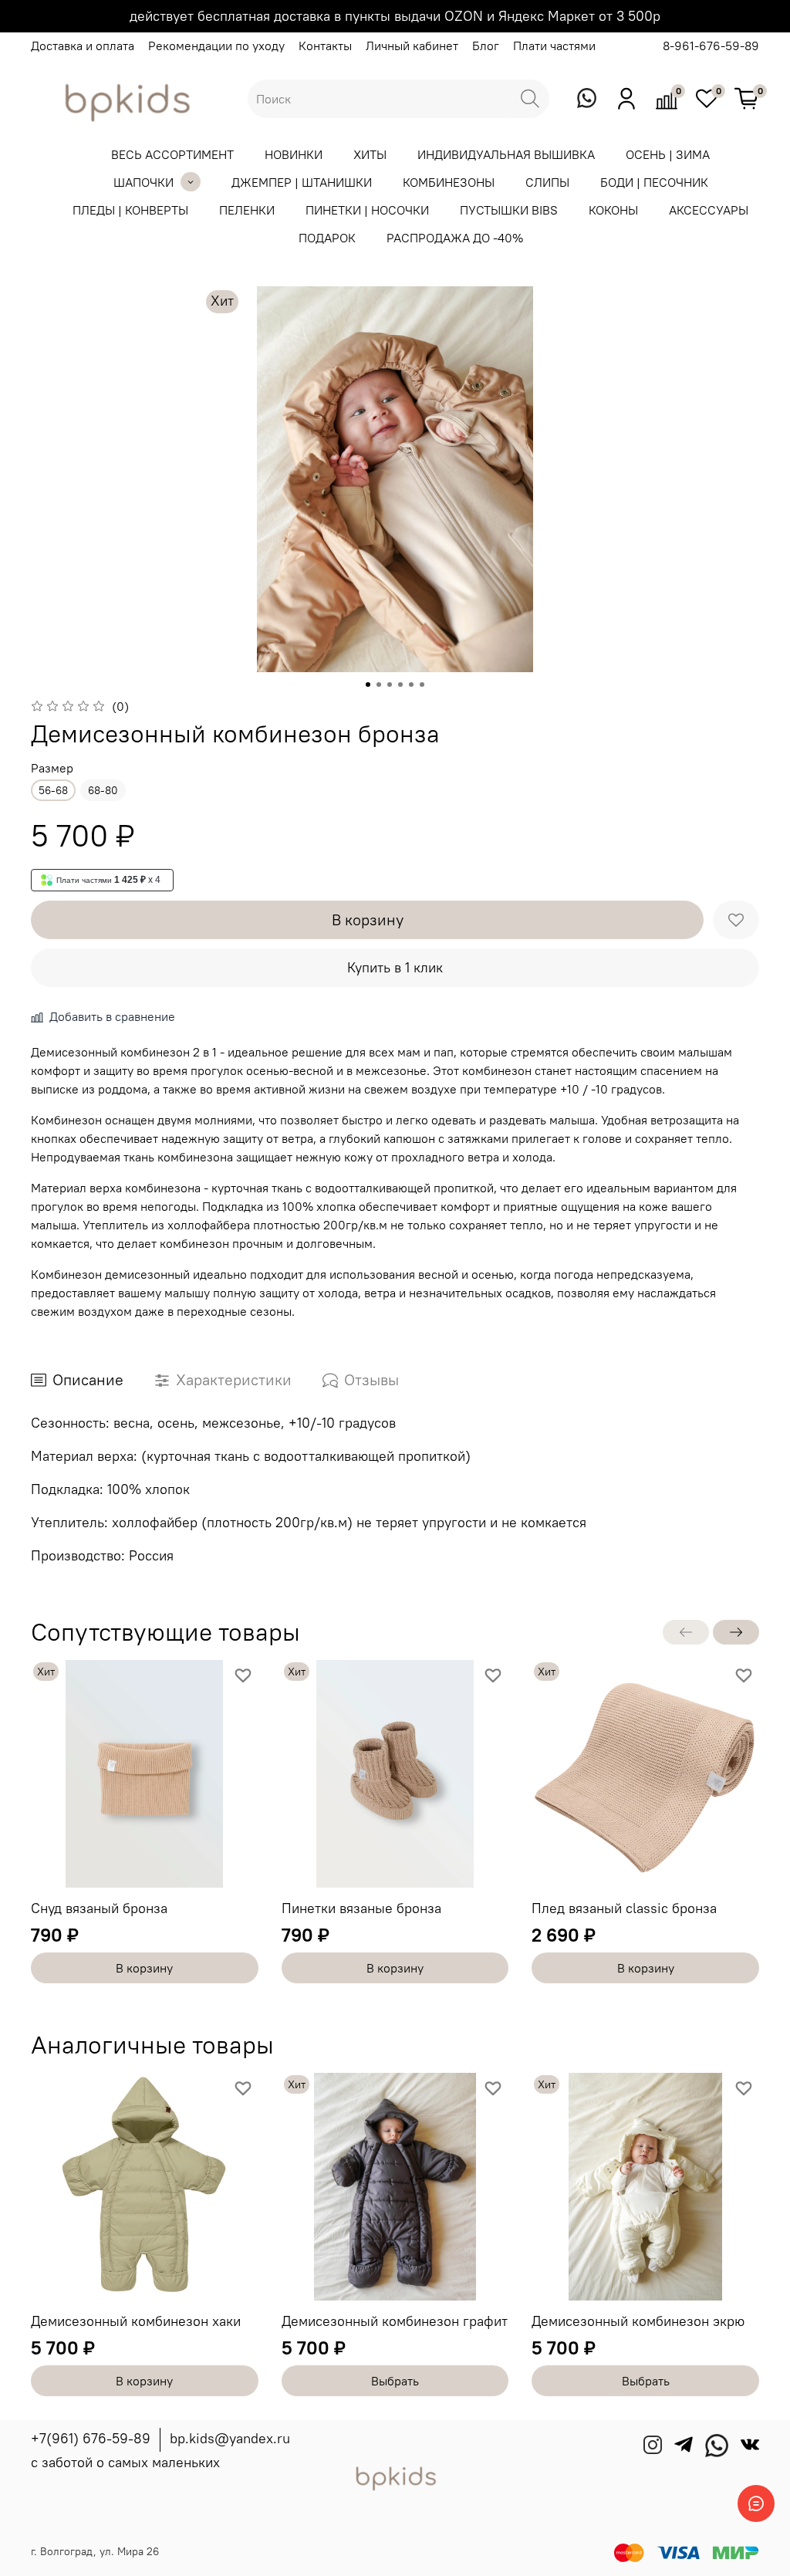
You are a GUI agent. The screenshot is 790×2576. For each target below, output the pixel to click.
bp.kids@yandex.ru (230, 2438)
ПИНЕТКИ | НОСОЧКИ (367, 210)
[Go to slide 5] (411, 685)
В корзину (144, 1968)
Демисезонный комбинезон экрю (638, 2320)
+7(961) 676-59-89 (91, 2438)
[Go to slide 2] (379, 685)
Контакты (325, 46)
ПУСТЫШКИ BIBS (509, 210)
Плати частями (554, 46)
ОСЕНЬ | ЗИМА (668, 154)
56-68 (53, 790)
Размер (52, 768)
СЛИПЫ (547, 182)
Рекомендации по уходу (216, 46)
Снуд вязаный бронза (99, 1907)
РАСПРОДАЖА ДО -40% (455, 238)
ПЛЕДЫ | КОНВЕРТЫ (130, 210)
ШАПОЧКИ (143, 182)
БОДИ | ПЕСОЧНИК (654, 182)
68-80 (103, 790)
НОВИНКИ (294, 154)
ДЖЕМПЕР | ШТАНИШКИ (302, 182)
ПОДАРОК (327, 238)
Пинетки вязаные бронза (361, 1907)
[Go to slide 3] (390, 685)
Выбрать (395, 2381)
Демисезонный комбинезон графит (395, 2320)
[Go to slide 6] (422, 685)
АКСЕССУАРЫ (709, 210)
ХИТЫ (370, 154)
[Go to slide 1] (368, 685)
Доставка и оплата (83, 46)
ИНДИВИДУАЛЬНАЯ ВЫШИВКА (506, 154)
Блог (486, 46)
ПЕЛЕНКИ (247, 210)
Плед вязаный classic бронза (624, 1907)
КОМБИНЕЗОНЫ (449, 182)
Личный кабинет (412, 46)
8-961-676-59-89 (711, 46)
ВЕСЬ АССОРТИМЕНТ (172, 154)
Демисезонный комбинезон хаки (136, 2320)
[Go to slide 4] (400, 685)
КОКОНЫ (613, 210)
